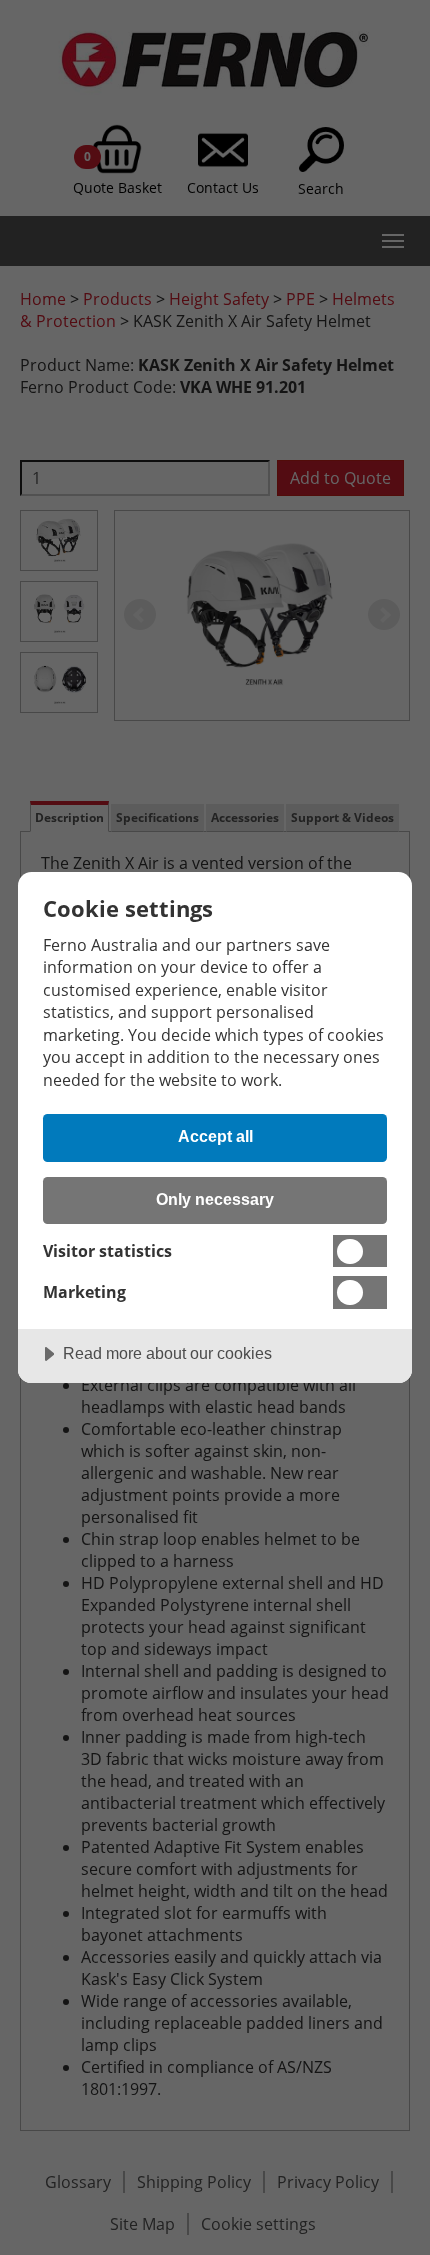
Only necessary (215, 1199)
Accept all (215, 1136)
